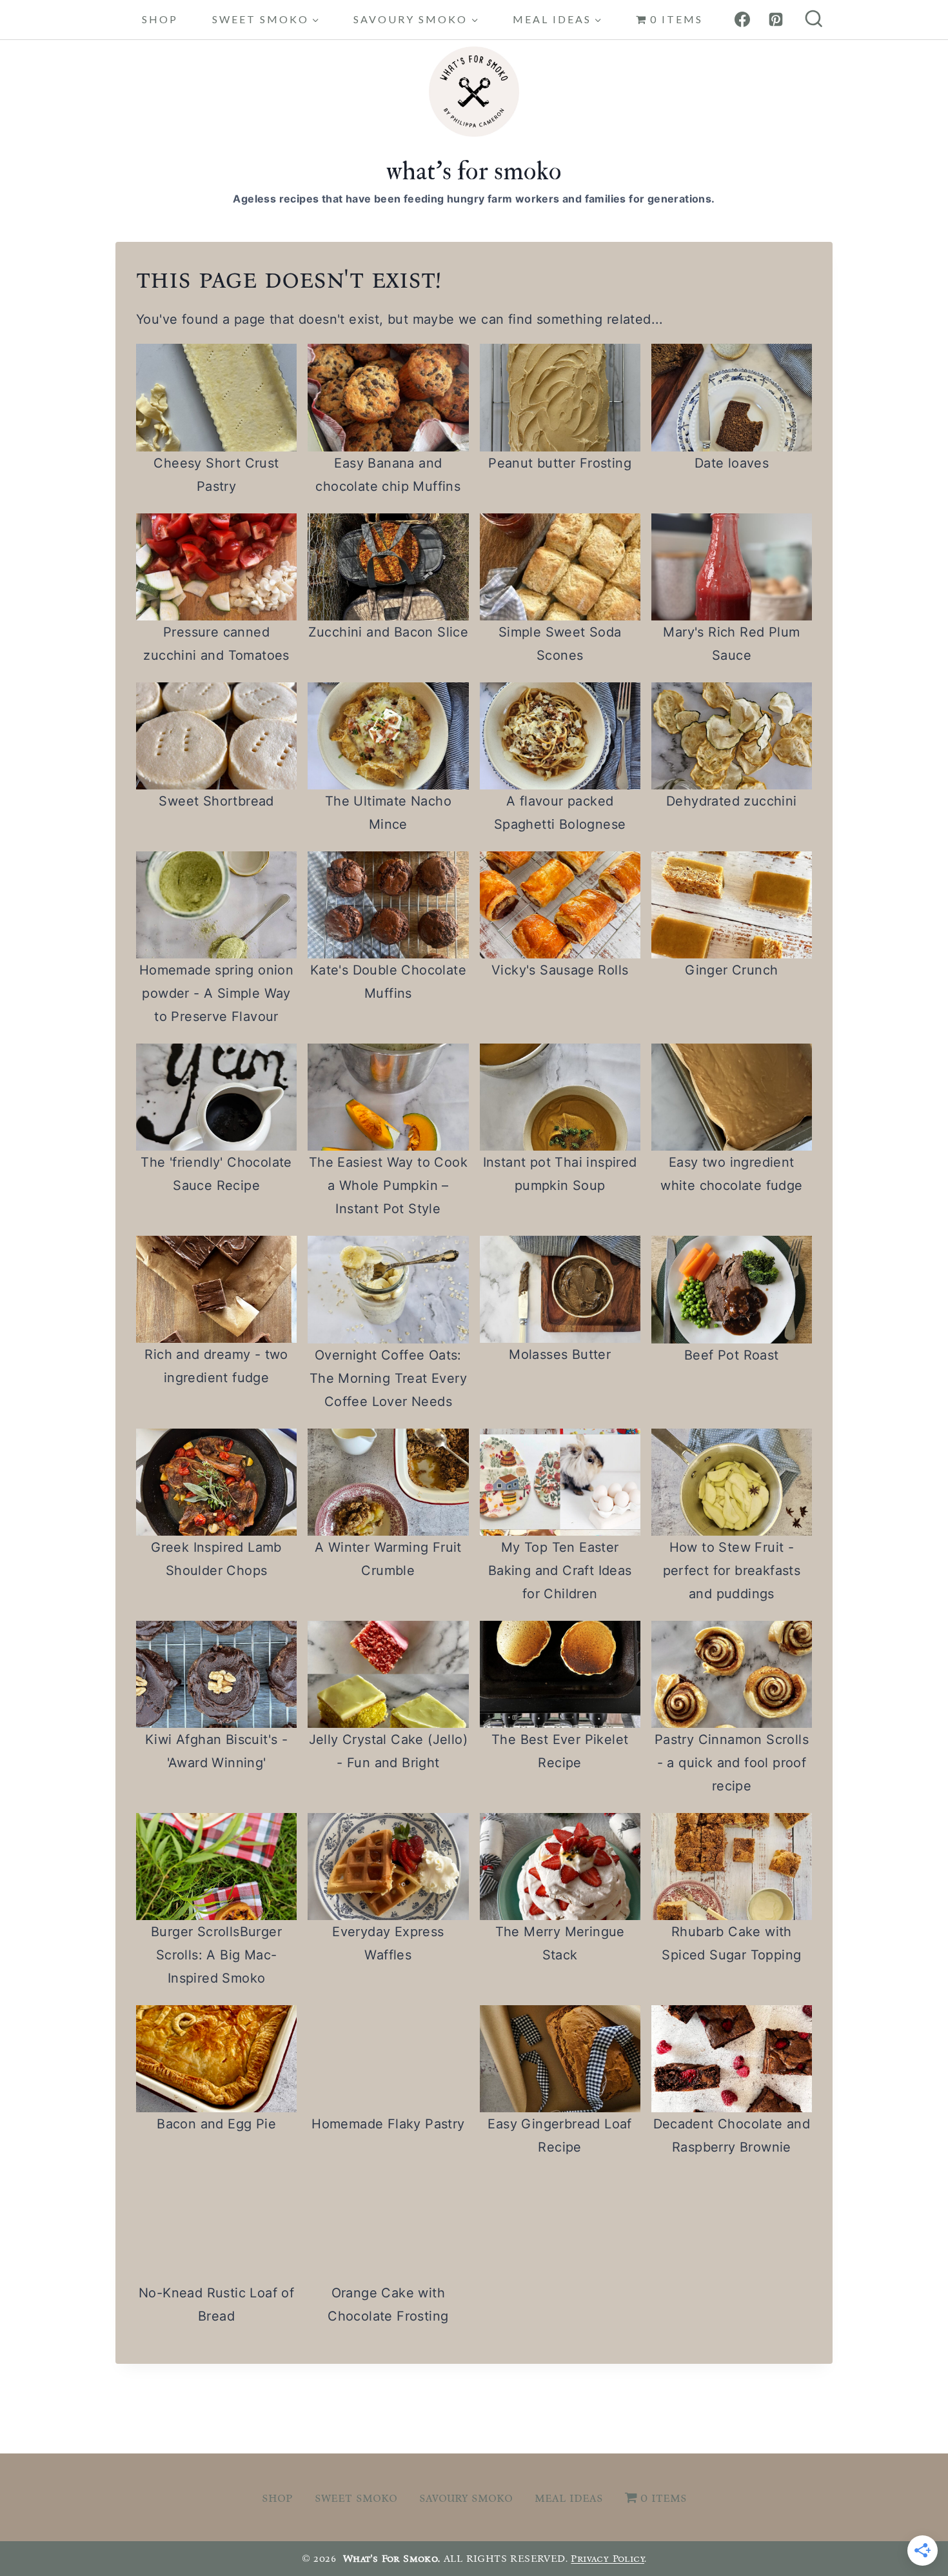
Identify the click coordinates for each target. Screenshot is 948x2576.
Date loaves (732, 463)
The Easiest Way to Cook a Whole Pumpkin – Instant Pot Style (388, 1185)
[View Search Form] (814, 20)
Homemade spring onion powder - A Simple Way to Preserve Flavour (216, 993)
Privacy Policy (607, 2558)
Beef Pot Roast (732, 1355)
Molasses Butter (560, 1354)
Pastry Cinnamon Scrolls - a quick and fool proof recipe (732, 1763)
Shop (160, 19)
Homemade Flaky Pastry (388, 2124)
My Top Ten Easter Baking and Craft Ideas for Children (560, 1570)
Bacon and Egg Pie (216, 2124)
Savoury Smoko (466, 2497)
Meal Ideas (569, 2497)
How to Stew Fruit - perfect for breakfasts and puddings (732, 1570)
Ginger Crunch (731, 970)
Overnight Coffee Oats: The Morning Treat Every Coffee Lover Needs (388, 1378)
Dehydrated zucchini (732, 801)
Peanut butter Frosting (560, 463)
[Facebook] (742, 19)
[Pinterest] (776, 19)
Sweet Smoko (356, 2497)
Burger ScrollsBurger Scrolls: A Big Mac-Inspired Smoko (216, 1955)
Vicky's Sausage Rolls (560, 970)
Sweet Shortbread (216, 801)
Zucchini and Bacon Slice (389, 632)
